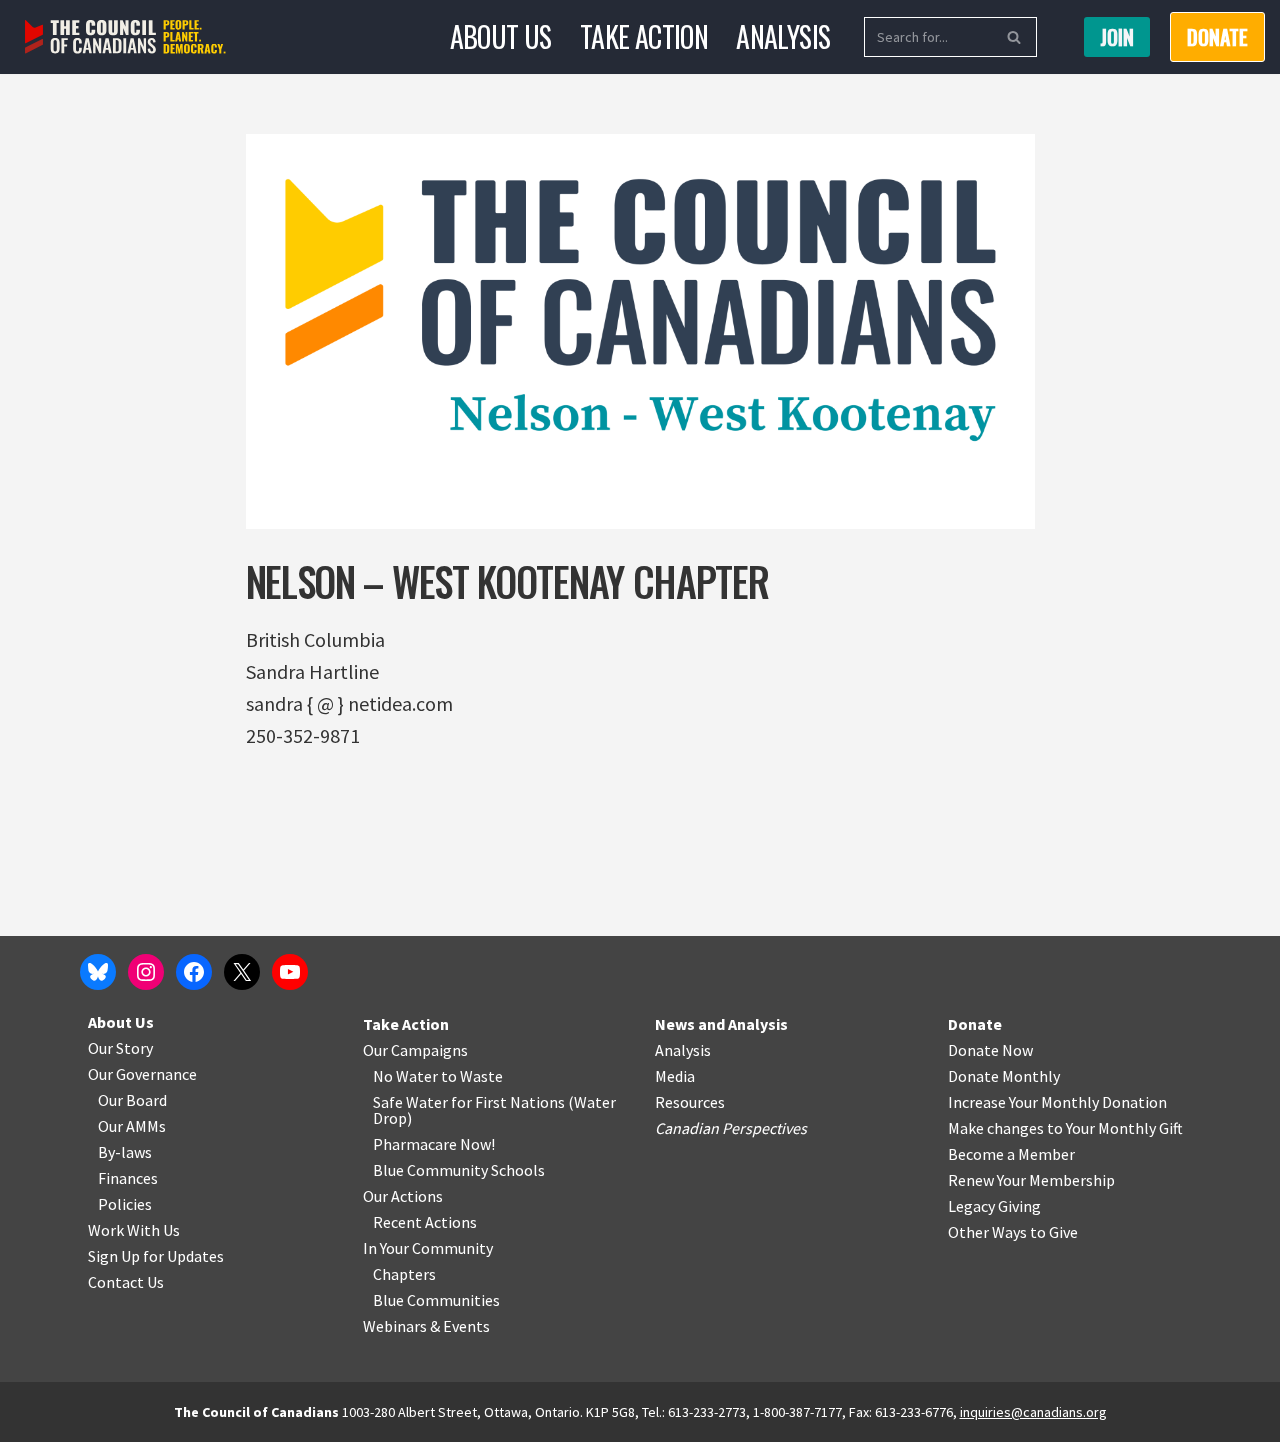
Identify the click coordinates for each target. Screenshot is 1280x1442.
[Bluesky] (98, 972)
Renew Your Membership (1031, 1180)
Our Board (132, 1100)
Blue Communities (436, 1300)
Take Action (644, 36)
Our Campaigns (415, 1050)
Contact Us (126, 1282)
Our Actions (403, 1196)
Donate (975, 1024)
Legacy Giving (994, 1206)
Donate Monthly (1004, 1076)
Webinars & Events (426, 1326)
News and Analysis (721, 1024)
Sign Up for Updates (156, 1256)
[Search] (1014, 37)
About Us (501, 36)
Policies (125, 1204)
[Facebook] (194, 972)
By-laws (125, 1152)
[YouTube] (290, 972)
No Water (407, 1076)
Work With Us (134, 1230)
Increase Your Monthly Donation (1057, 1102)
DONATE (1217, 37)
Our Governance (142, 1074)
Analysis (783, 36)
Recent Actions (425, 1222)
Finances (128, 1178)
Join (1117, 37)
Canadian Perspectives (731, 1128)
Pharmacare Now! (434, 1144)
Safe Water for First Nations (469, 1102)
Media (675, 1076)
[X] (242, 972)
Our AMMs (132, 1126)
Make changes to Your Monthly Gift (1065, 1128)
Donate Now (990, 1050)
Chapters (404, 1274)
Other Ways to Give (1013, 1232)
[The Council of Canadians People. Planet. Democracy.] (125, 37)
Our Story (120, 1048)
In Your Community (428, 1248)
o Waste (475, 1076)
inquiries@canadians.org (1033, 1412)
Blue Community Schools (459, 1170)
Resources (690, 1102)
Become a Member (1011, 1154)
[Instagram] (146, 972)
